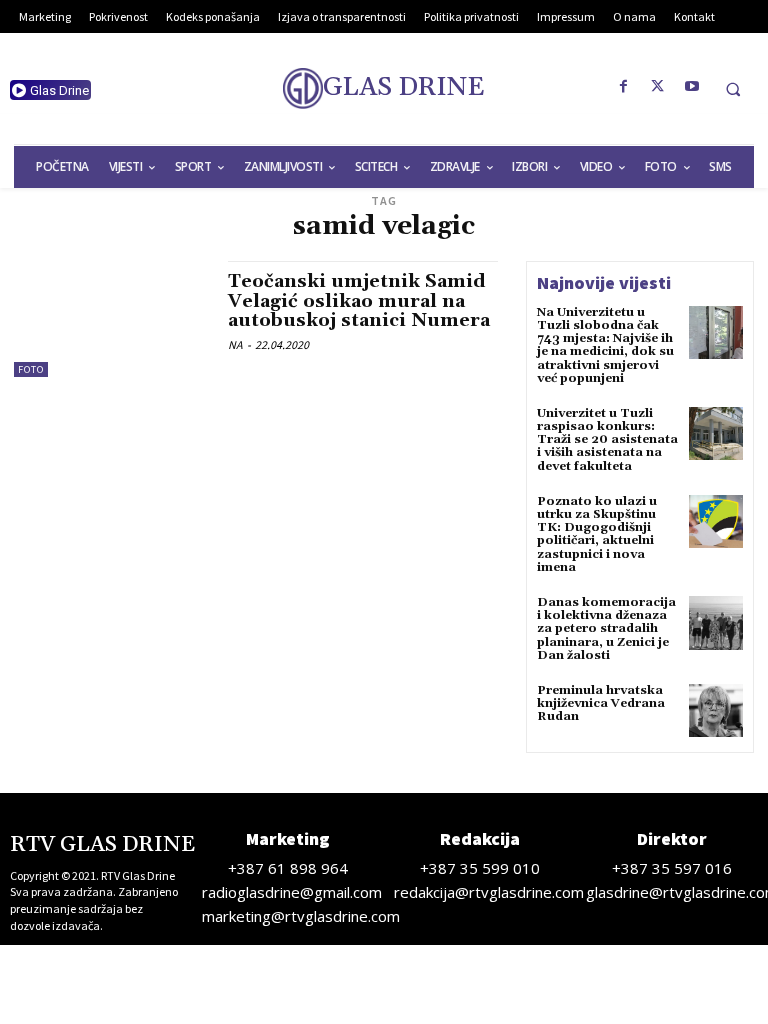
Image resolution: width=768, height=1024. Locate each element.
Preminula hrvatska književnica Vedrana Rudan (601, 703)
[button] (733, 89)
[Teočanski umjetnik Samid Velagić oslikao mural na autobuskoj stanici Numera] (111, 319)
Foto (31, 369)
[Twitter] (658, 87)
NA (235, 344)
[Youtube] (692, 87)
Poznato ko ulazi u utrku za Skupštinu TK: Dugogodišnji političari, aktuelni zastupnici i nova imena (597, 534)
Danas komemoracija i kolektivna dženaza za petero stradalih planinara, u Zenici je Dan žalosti (606, 629)
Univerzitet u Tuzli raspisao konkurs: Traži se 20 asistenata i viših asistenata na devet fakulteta (607, 440)
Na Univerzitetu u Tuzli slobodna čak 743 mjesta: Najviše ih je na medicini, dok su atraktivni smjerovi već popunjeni (605, 345)
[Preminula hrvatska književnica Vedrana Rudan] (716, 711)
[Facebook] (624, 87)
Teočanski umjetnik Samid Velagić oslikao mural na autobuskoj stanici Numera (359, 301)
